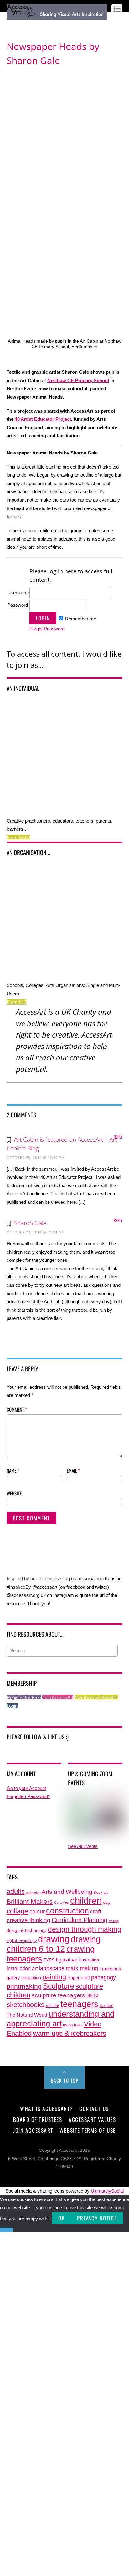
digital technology (22, 1941)
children (86, 1900)
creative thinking (28, 1920)
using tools (73, 2025)
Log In (13, 25)
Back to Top (65, 2080)
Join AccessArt (58, 1697)
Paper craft (79, 1978)
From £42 (16, 1002)
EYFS (49, 1960)
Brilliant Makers (30, 1902)
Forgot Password (47, 629)
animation (33, 1893)
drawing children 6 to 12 (54, 1944)
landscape (52, 1968)
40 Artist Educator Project (43, 419)
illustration (89, 1960)
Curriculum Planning (80, 1920)
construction (67, 1911)
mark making (82, 1968)
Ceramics (62, 1903)
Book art (101, 1893)
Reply (118, 1137)
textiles (106, 2006)
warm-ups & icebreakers (70, 2033)
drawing (54, 1939)
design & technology (27, 1930)
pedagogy (103, 1977)
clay (107, 1903)
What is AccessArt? (46, 2108)
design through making (85, 1929)
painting (54, 1977)
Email (73, 1470)
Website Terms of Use (88, 2130)
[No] (6, 2230)
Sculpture (59, 1986)
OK (61, 2218)
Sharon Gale (30, 1223)
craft (96, 1912)
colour (37, 1911)
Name (13, 1470)
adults (16, 1891)
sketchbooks (26, 2005)
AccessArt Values (92, 2119)
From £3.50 (18, 837)
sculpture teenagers (58, 1995)
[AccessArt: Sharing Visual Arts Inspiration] (57, 17)
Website (14, 1493)
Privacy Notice (97, 2218)
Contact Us (94, 2108)
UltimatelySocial (107, 2191)
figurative (67, 1960)
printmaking (24, 1986)
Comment (17, 1409)
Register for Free (24, 1697)
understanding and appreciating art (60, 2019)
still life (52, 2005)
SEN (92, 1995)
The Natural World (27, 2015)
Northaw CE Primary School (78, 380)
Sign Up (29, 25)
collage (17, 1911)
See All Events (83, 1846)
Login (12, 1706)
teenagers (79, 2004)
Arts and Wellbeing (67, 1892)
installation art (22, 1968)
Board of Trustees (38, 2119)
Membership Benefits (96, 1697)
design (114, 1921)
